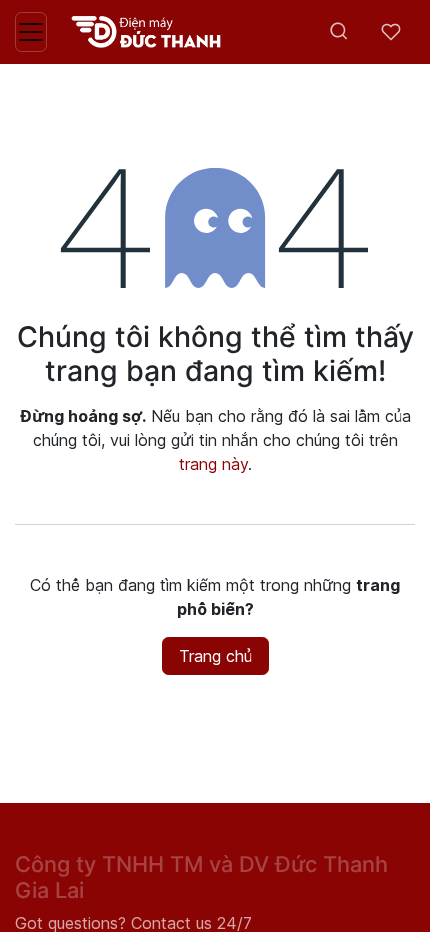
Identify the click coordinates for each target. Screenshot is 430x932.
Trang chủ (215, 656)
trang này (213, 464)
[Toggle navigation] (31, 32)
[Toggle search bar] (339, 32)
